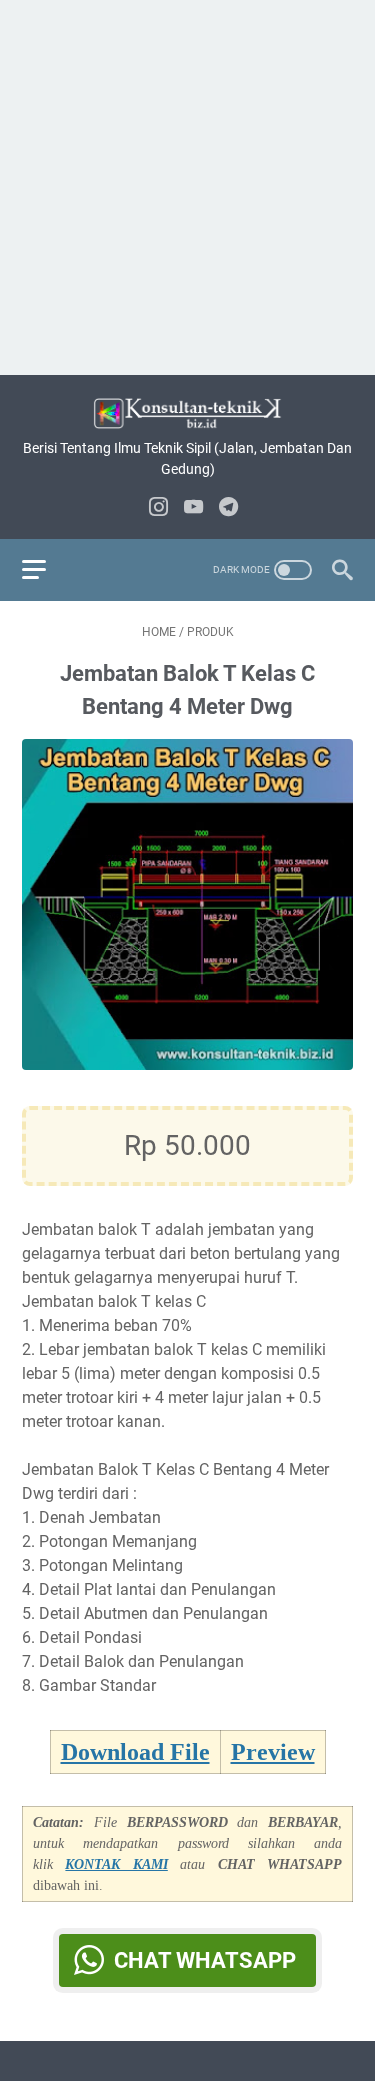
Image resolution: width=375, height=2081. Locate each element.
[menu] (46, 570)
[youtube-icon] (193, 508)
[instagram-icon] (158, 508)
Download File (135, 1752)
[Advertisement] (187, 187)
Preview (273, 1752)
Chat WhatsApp (205, 1960)
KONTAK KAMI (116, 1864)
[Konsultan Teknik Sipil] (187, 413)
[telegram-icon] (228, 508)
